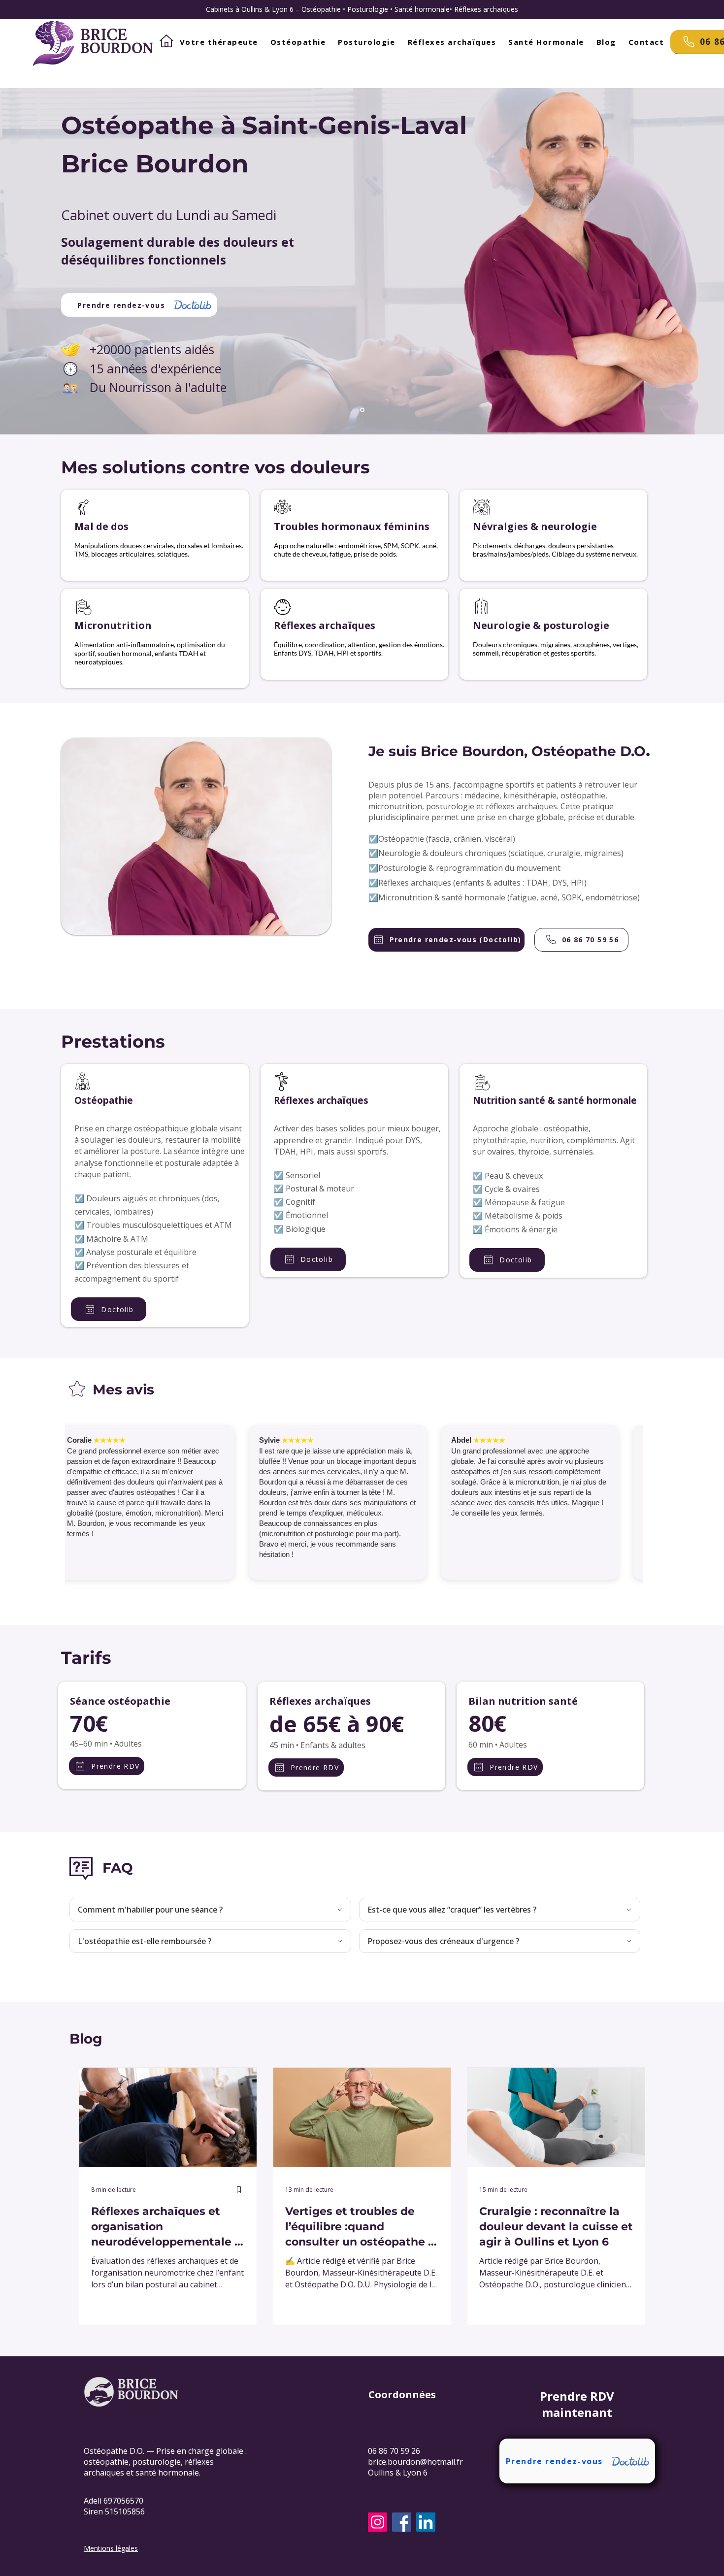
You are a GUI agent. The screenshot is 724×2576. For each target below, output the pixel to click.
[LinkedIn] (426, 2522)
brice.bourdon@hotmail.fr (415, 2462)
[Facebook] (402, 2522)
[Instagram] (378, 2522)
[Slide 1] (362, 410)
